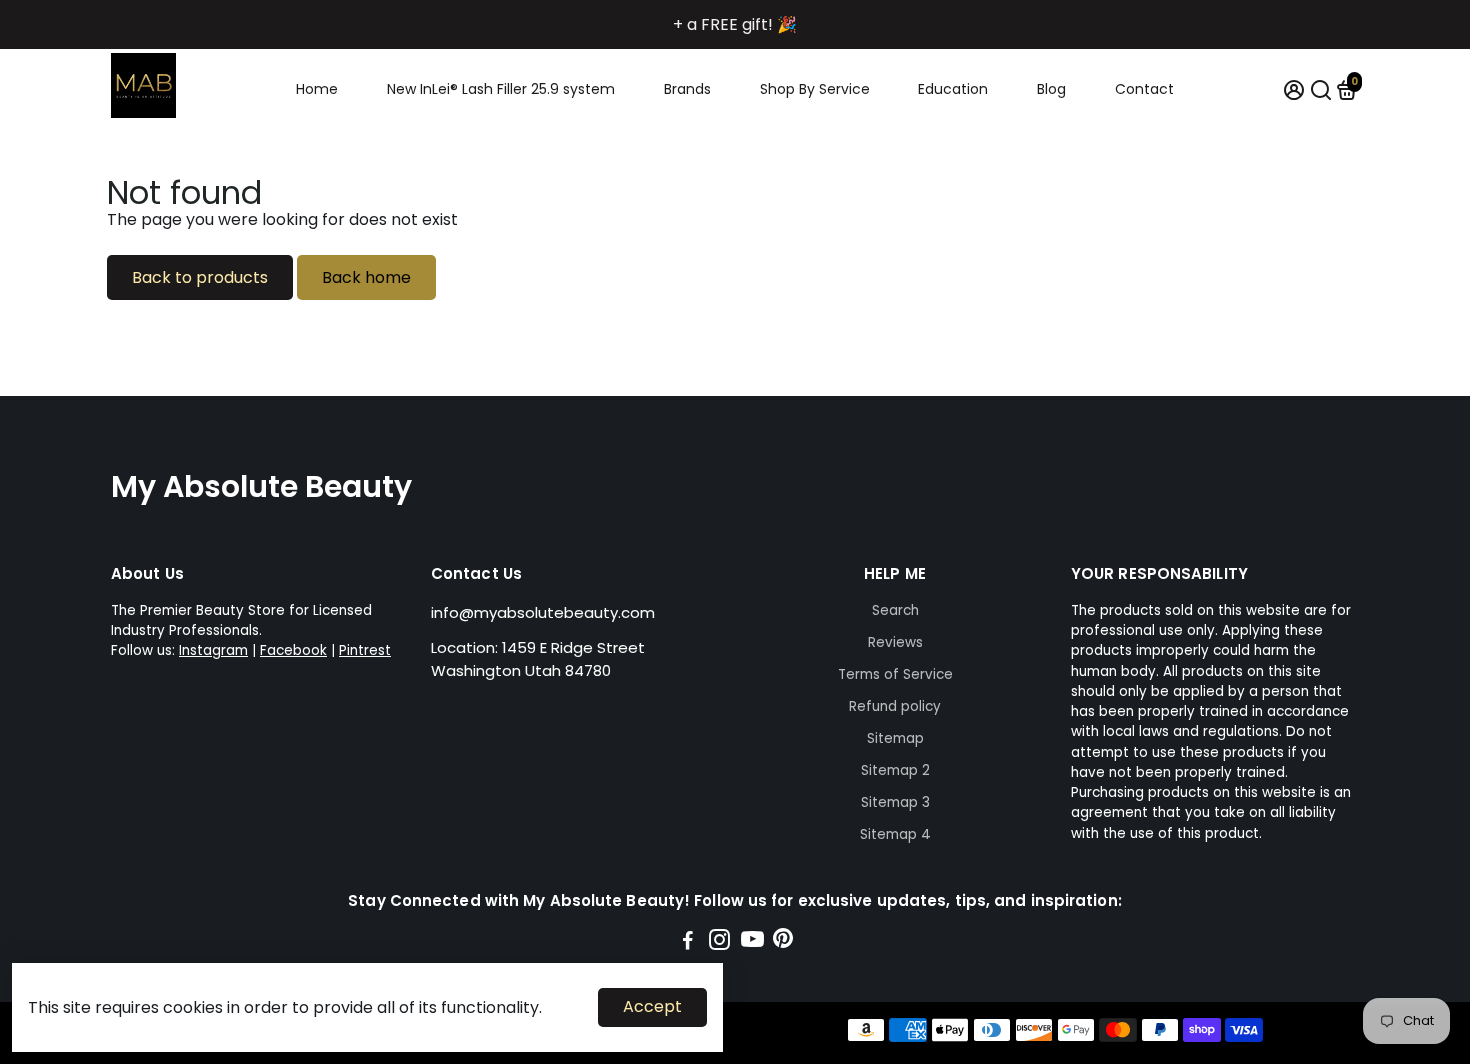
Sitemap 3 (895, 802)
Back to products (200, 277)
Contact (1144, 89)
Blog (1051, 89)
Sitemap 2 (895, 770)
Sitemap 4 (895, 834)
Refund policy (895, 706)
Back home (366, 277)
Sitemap (895, 738)
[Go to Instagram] (719, 942)
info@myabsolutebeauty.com (543, 612)
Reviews (895, 642)
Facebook (293, 650)
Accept (652, 1006)
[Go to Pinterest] (783, 942)
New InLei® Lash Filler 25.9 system (501, 89)
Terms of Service (895, 674)
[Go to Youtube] (752, 942)
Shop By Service (815, 89)
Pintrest (365, 650)
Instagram (213, 650)
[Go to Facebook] (688, 942)
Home (317, 89)
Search (895, 610)
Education (953, 89)
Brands (687, 89)
